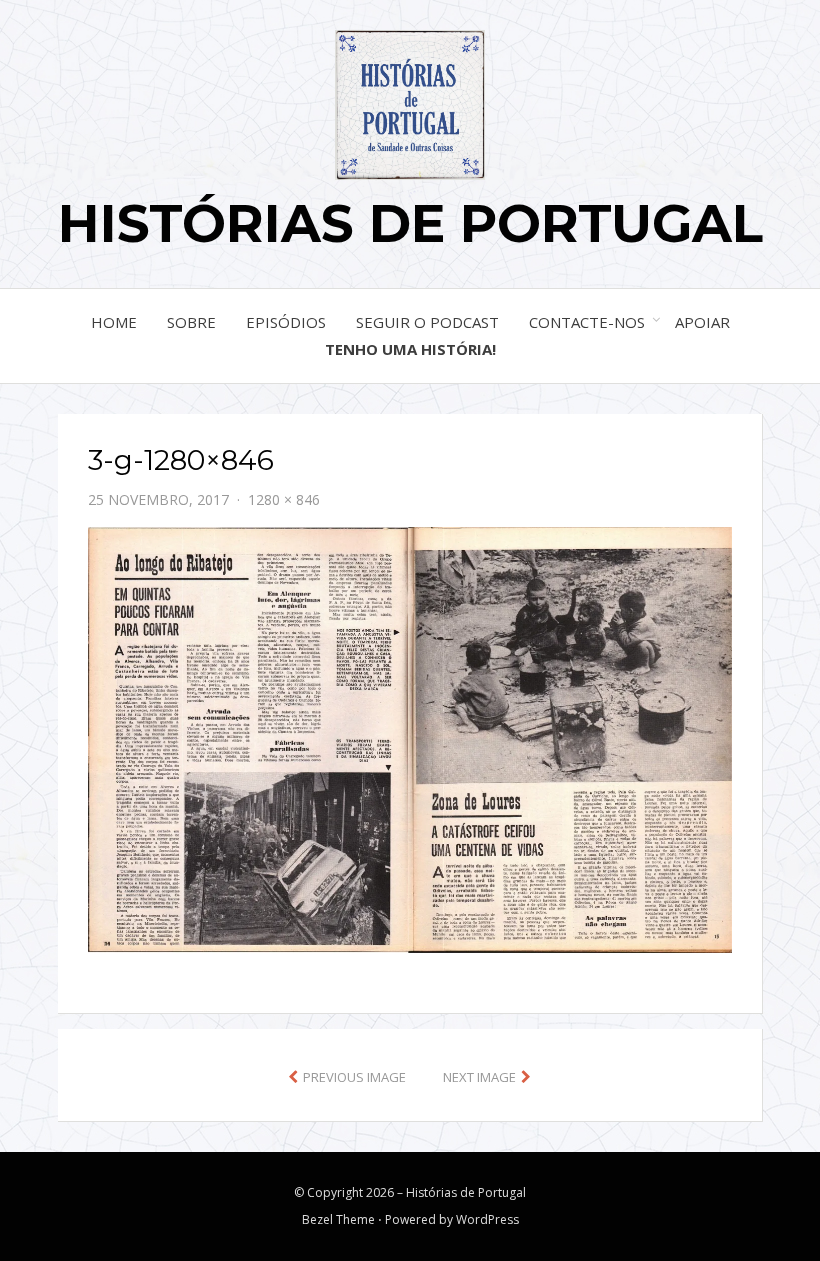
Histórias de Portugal (410, 223)
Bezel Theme (338, 1219)
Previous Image (354, 1077)
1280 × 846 (284, 499)
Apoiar (702, 322)
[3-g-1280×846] (410, 738)
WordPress (487, 1219)
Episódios (286, 322)
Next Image (479, 1077)
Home (114, 322)
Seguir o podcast (427, 322)
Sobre (191, 322)
